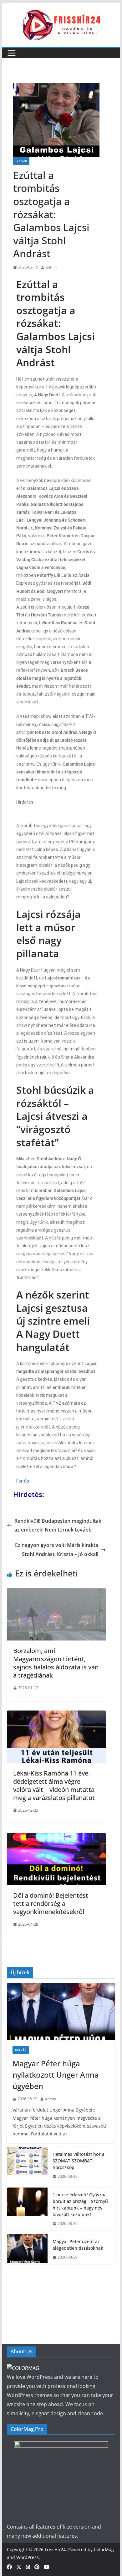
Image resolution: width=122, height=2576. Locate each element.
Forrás (23, 1481)
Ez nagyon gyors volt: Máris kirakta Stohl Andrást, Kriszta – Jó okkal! (57, 1550)
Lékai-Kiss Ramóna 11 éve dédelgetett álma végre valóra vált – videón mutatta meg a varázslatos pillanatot (54, 1785)
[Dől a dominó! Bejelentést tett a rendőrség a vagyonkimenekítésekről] (56, 1837)
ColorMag (104, 2549)
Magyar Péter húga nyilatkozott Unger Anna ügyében (56, 2075)
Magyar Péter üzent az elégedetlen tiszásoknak (78, 2245)
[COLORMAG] (23, 2368)
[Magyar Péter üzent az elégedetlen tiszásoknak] (27, 2249)
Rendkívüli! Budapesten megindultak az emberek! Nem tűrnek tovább (58, 1525)
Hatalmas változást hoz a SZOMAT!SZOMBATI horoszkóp (79, 2161)
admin (51, 267)
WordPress (28, 2557)
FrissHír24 (55, 2549)
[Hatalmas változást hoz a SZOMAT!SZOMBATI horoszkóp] (27, 2165)
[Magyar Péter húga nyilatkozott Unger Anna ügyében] (61, 2012)
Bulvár (21, 161)
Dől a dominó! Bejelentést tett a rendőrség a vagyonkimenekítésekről (51, 1904)
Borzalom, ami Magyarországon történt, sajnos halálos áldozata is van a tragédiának (56, 1663)
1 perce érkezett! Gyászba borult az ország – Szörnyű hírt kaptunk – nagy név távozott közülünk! (80, 2205)
